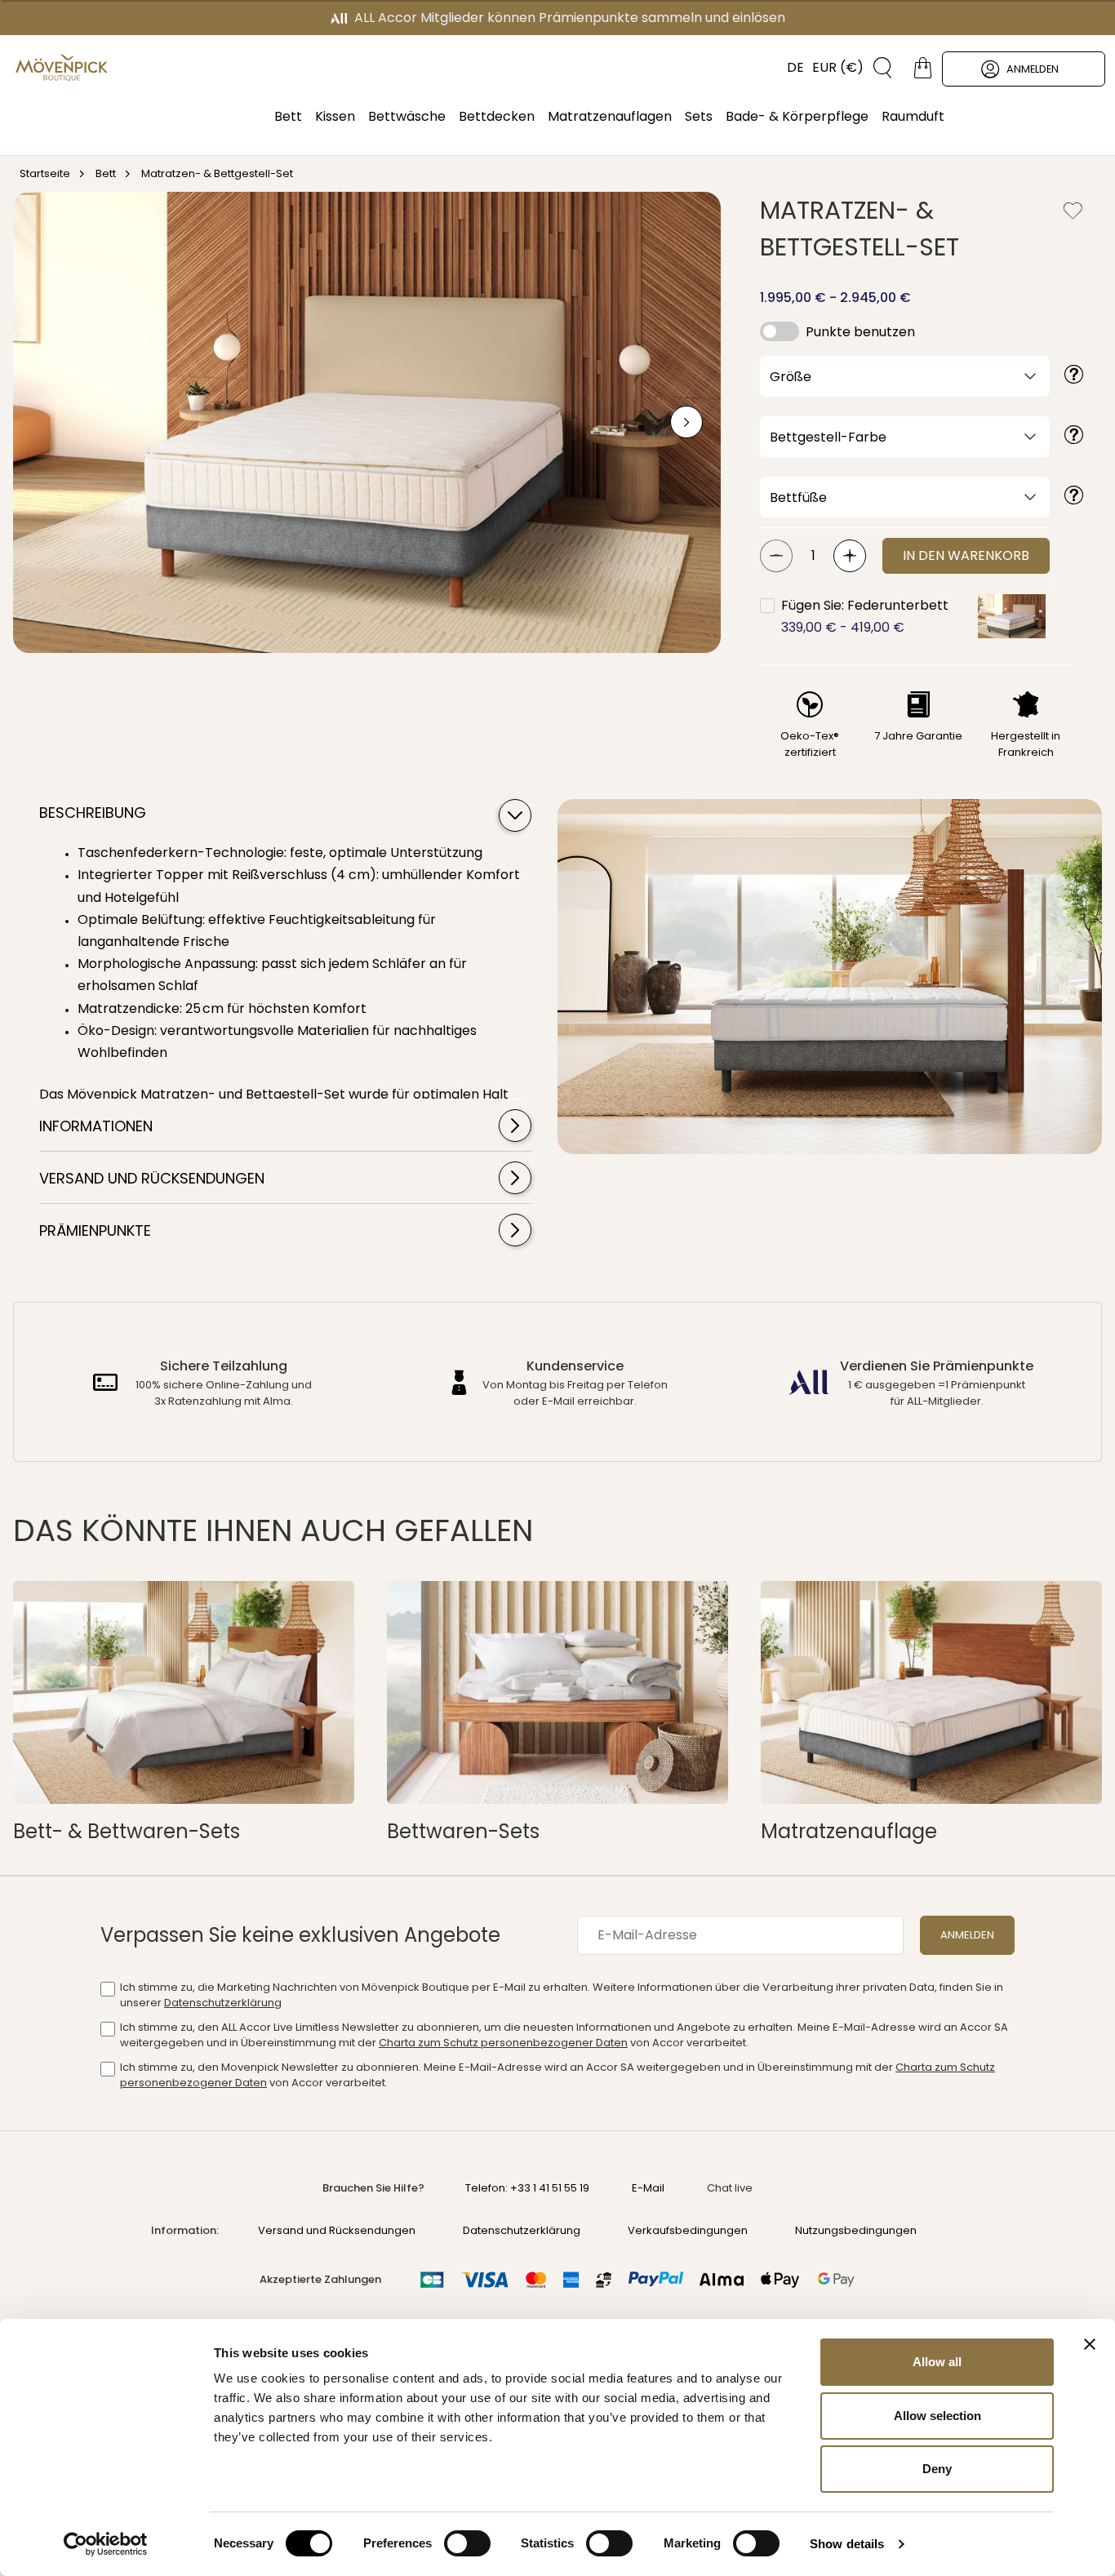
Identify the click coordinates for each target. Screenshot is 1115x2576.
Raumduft (913, 116)
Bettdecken (497, 116)
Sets (699, 116)
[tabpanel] (272, 970)
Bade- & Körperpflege (797, 116)
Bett (288, 116)
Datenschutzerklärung (223, 2003)
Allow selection (937, 2416)
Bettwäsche (407, 116)
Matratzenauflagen (610, 116)
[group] (367, 422)
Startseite (45, 173)
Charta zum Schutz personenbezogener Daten (503, 2043)
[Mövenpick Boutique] (62, 68)
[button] (1012, 616)
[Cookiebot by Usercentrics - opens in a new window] (106, 2544)
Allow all (937, 2362)
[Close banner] (1090, 2344)
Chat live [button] (730, 2188)
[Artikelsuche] (877, 68)
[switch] (467, 2545)
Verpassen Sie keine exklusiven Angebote (300, 1935)
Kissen (335, 116)
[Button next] (686, 422)
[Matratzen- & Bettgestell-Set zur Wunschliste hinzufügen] (1073, 211)
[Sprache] (788, 68)
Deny (937, 2469)
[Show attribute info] (1074, 376)
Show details (847, 2544)
